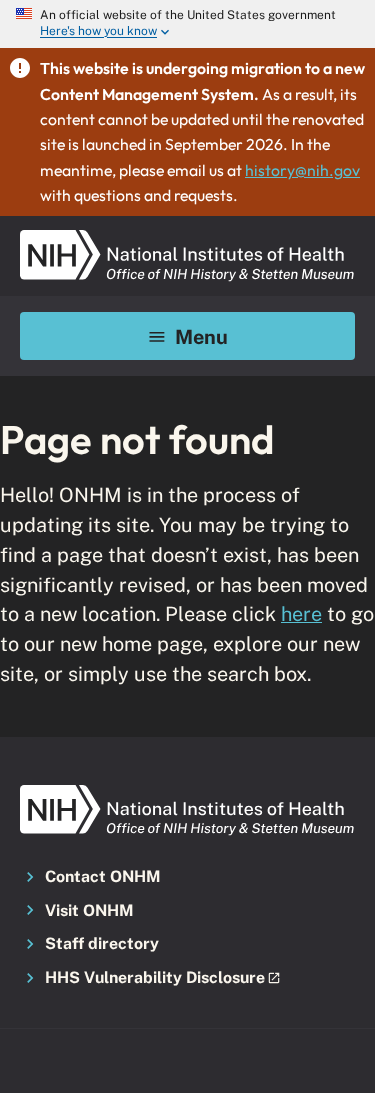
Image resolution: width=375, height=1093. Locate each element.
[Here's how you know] (187, 24)
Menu (201, 336)
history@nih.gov (302, 170)
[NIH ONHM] (187, 236)
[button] (187, 979)
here (301, 613)
